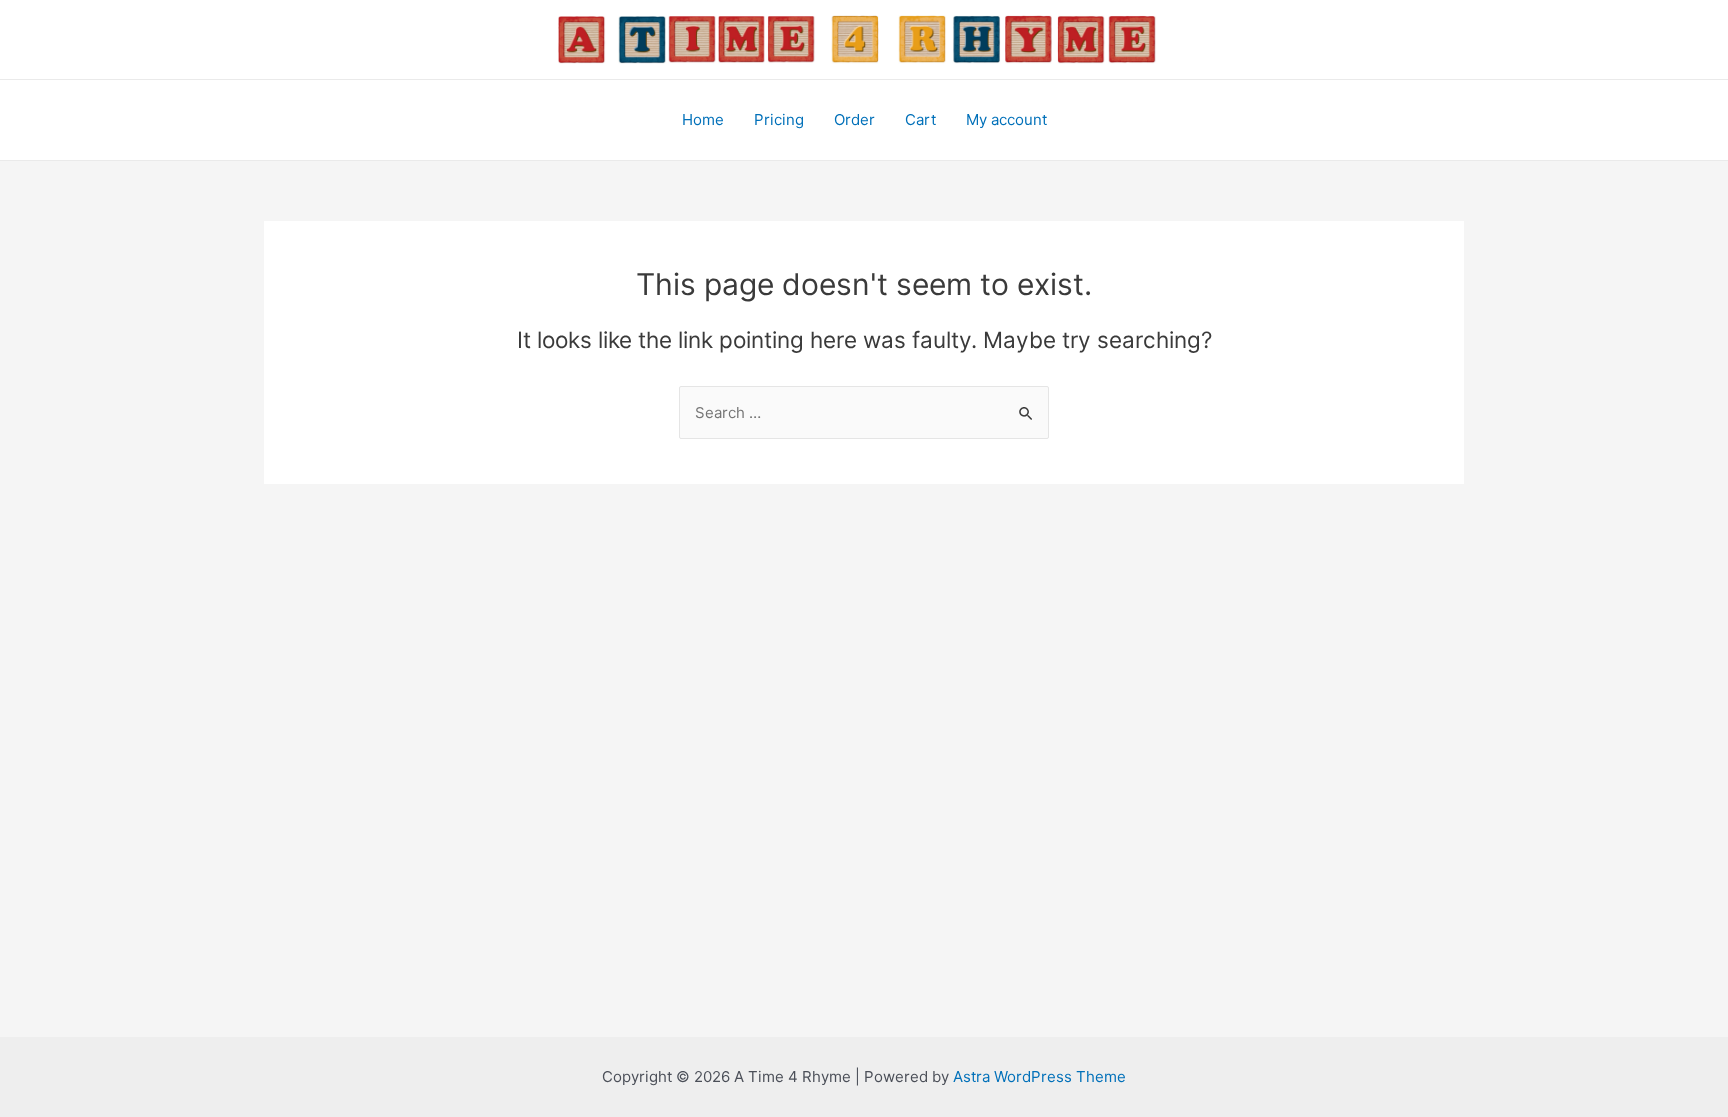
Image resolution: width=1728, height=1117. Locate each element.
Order (854, 119)
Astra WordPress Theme (1039, 1076)
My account (1006, 119)
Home (703, 119)
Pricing (779, 119)
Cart (920, 119)
